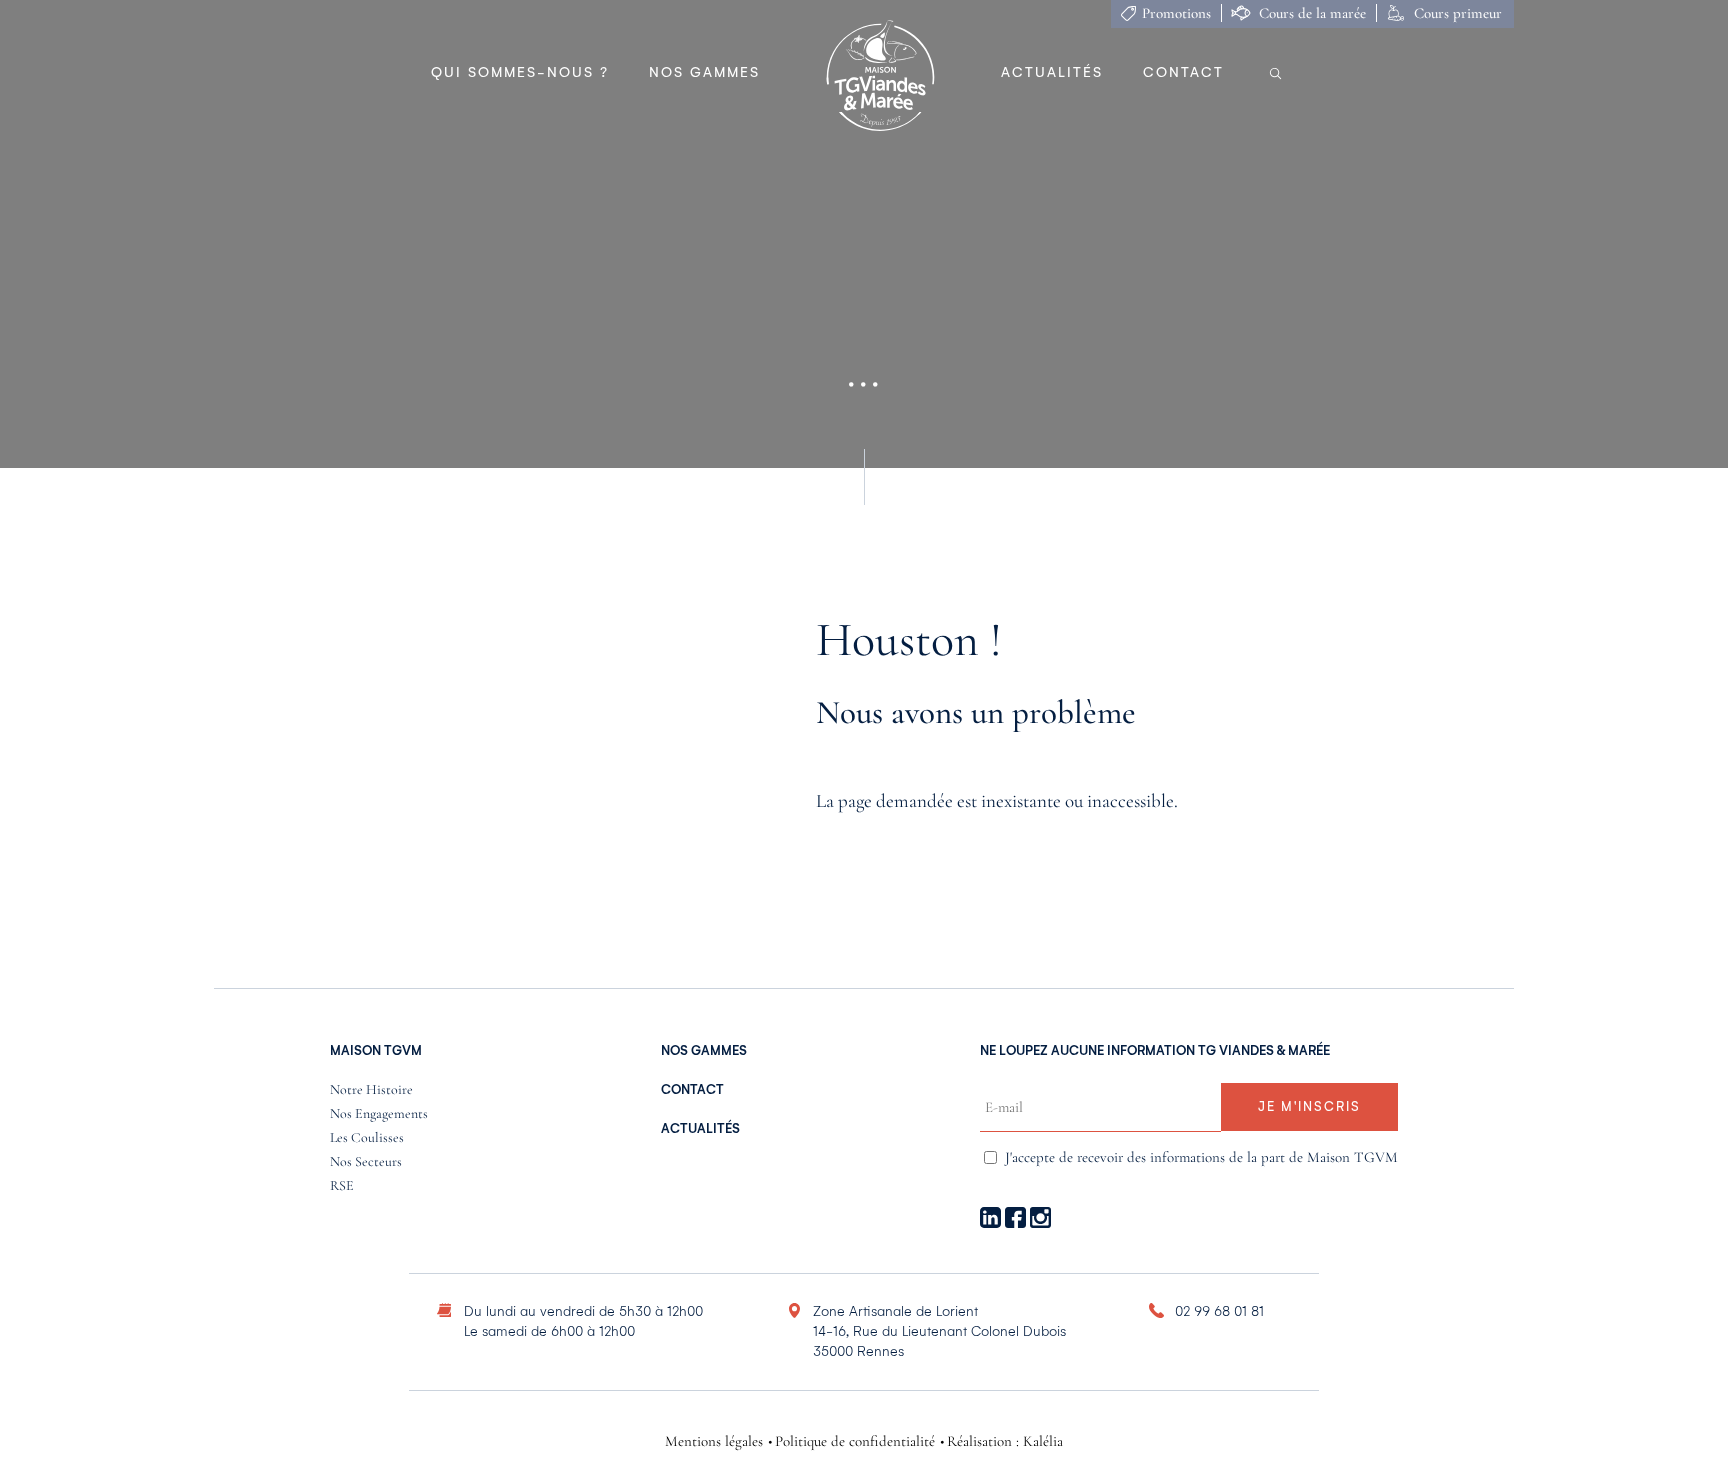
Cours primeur (1458, 13)
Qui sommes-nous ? (520, 72)
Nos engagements (379, 1114)
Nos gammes (704, 72)
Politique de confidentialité (855, 1441)
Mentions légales (714, 1441)
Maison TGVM (376, 1051)
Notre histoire (371, 1090)
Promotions (1176, 13)
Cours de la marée (1312, 13)
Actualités (1052, 72)
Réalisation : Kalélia (1005, 1441)
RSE (342, 1186)
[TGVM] (880, 77)
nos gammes (704, 1051)
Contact (1183, 72)
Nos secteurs (366, 1162)
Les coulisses (367, 1138)
